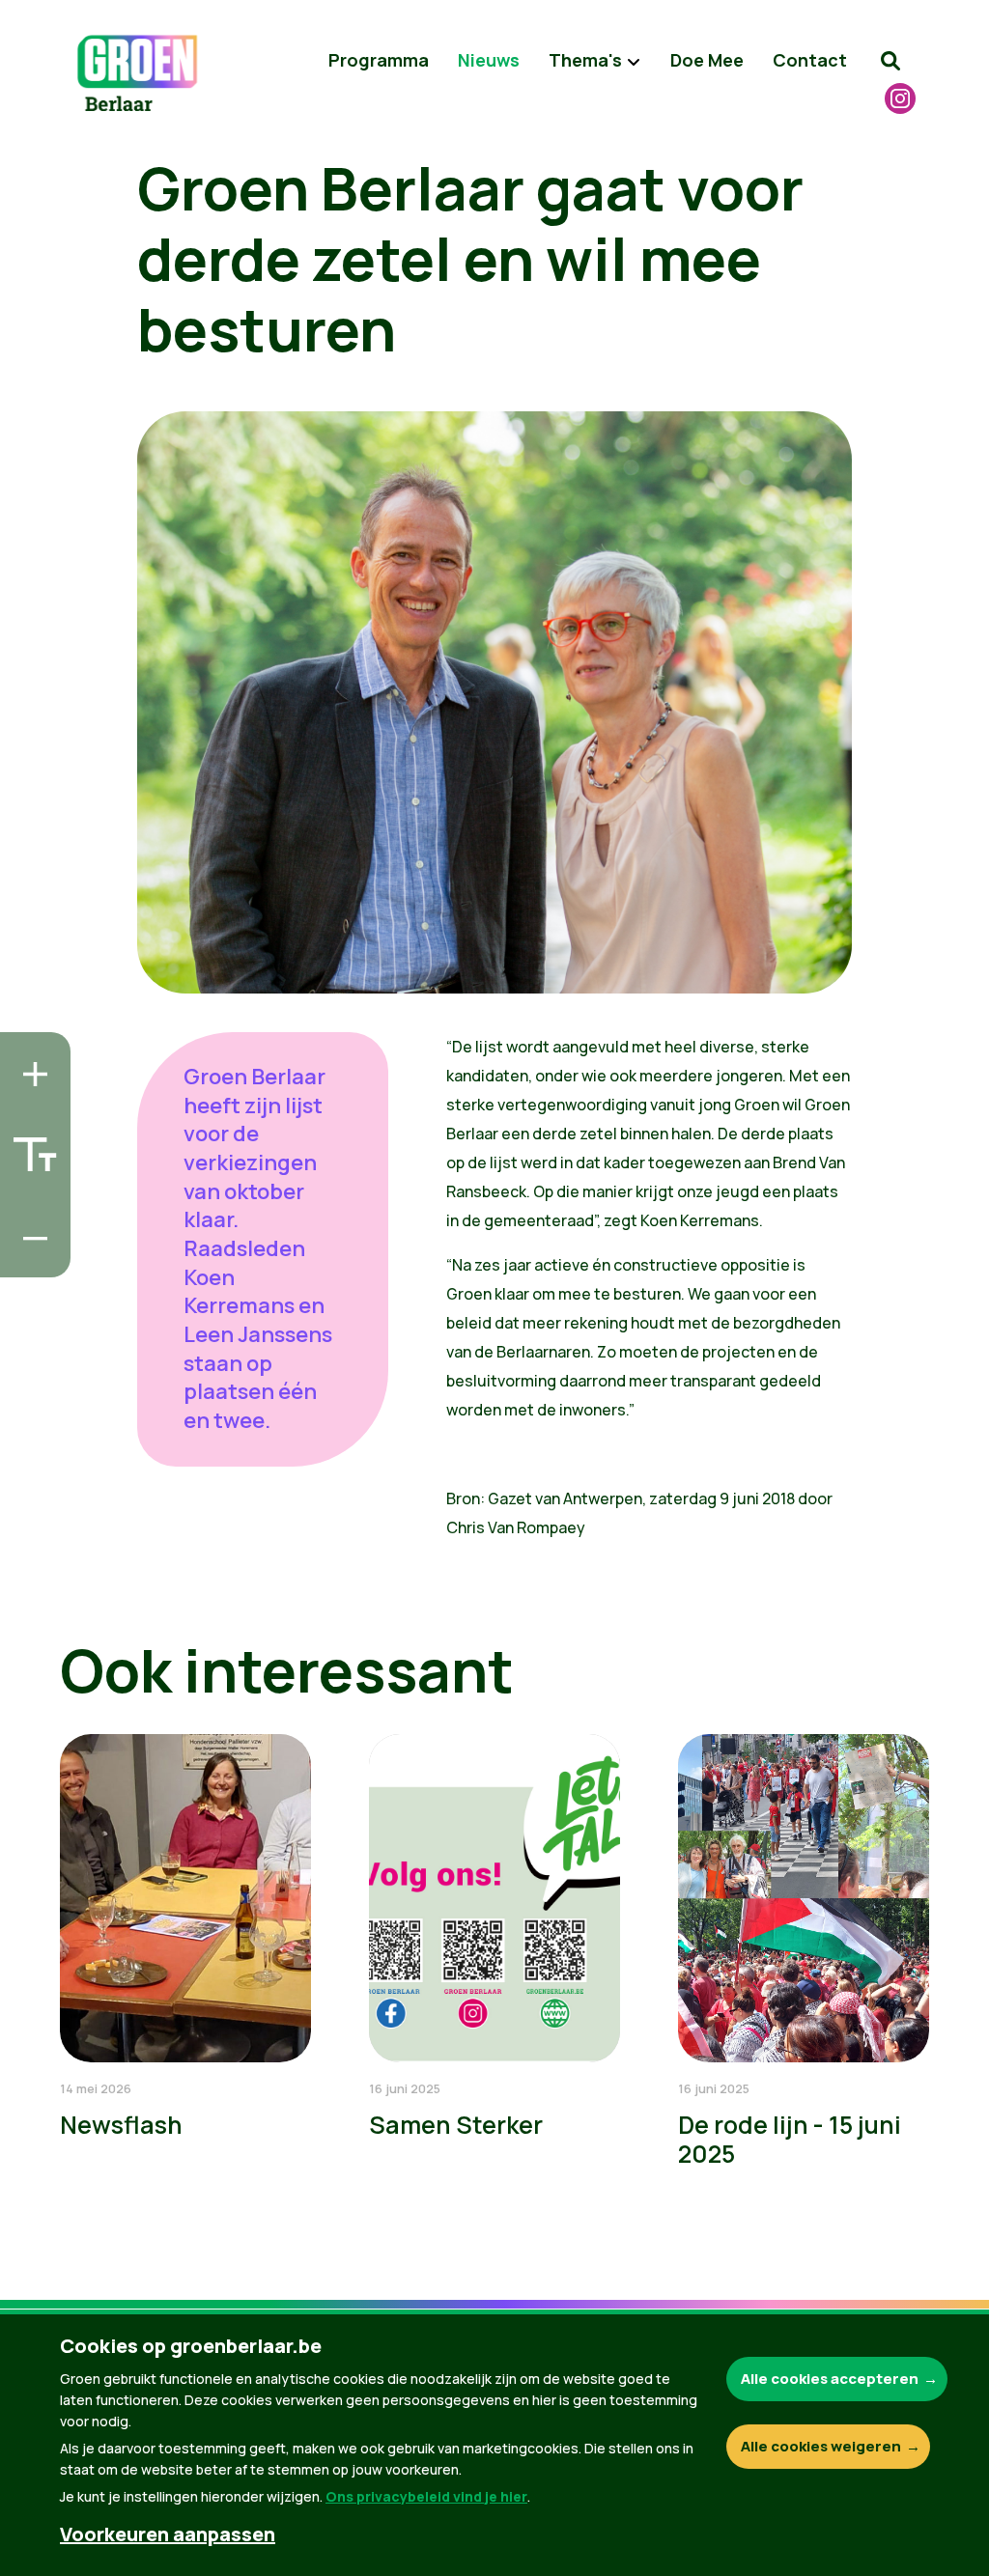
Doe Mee (707, 60)
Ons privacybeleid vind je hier (426, 2496)
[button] (890, 61)
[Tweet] (30, 1202)
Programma (379, 60)
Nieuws (489, 60)
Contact (810, 60)
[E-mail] (30, 1257)
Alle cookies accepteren (830, 2379)
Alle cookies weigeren (821, 2446)
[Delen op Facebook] (30, 1147)
